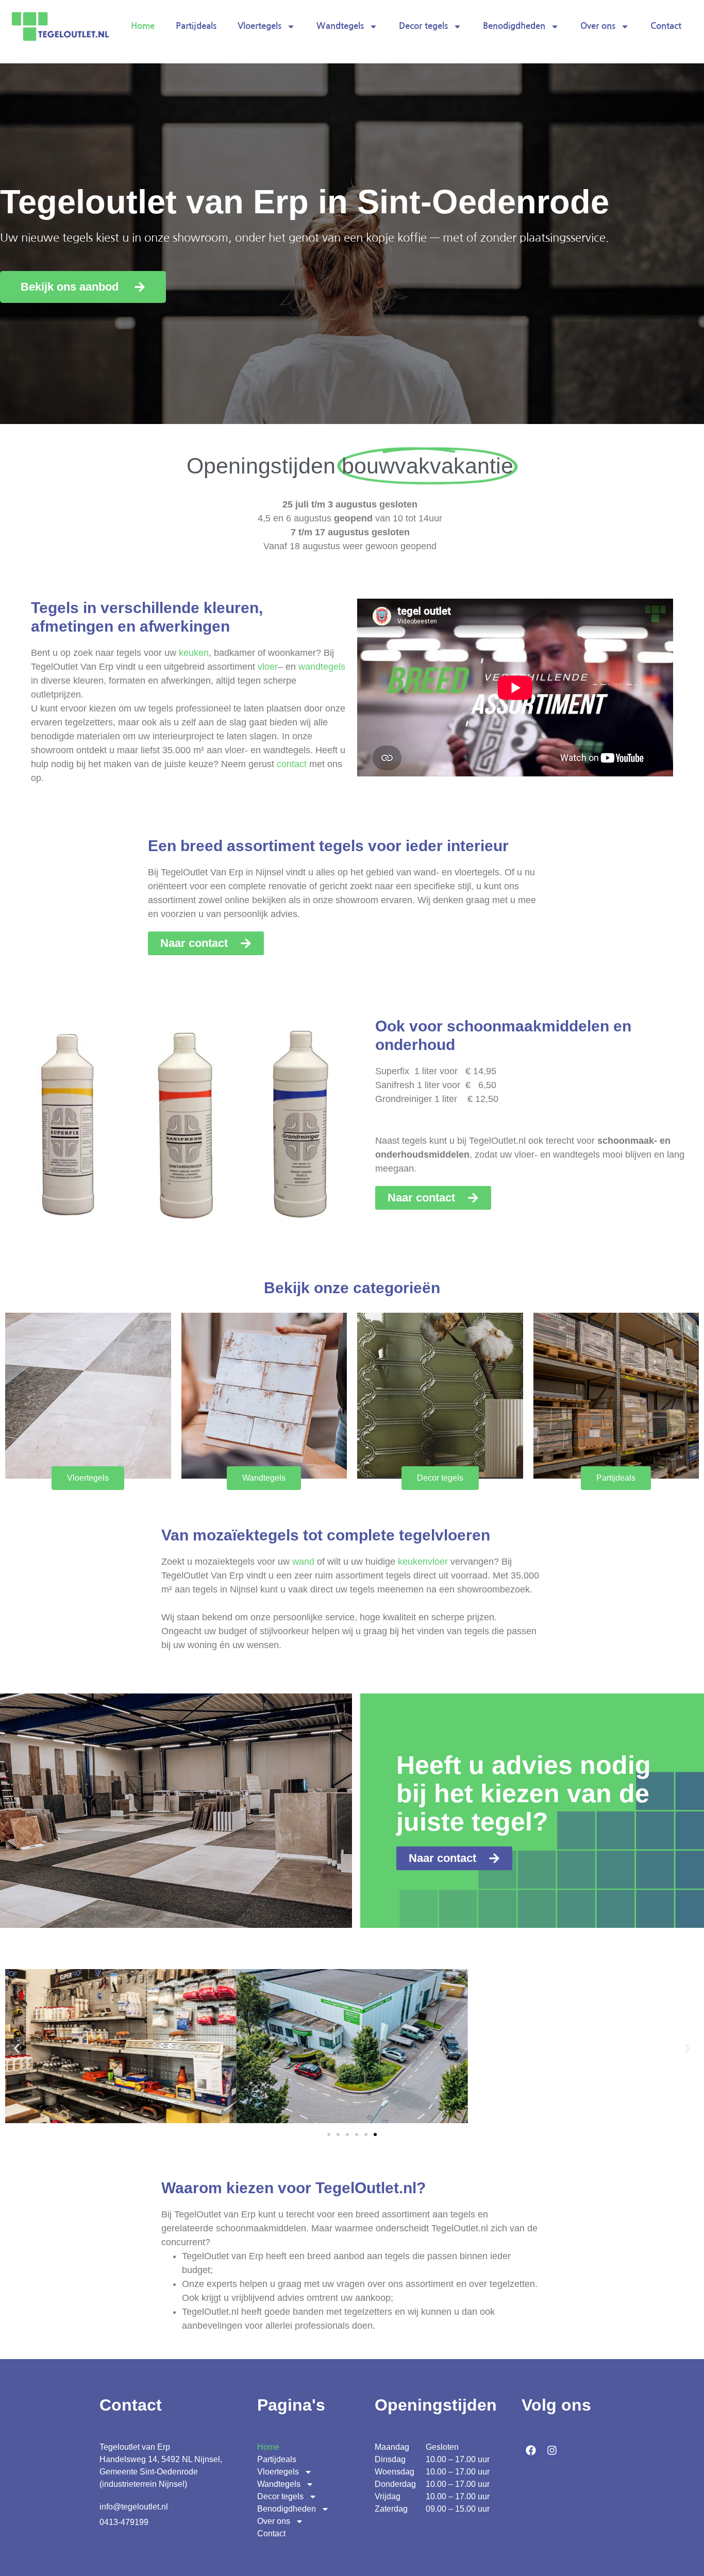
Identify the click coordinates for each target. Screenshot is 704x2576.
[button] (17, 2048)
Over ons (598, 26)
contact (292, 764)
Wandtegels (340, 26)
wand (303, 1562)
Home (143, 26)
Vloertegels (259, 26)
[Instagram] (552, 2450)
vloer (268, 667)
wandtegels (322, 667)
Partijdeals (196, 26)
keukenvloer (423, 1562)
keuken (194, 653)
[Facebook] (531, 2450)
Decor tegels (423, 26)
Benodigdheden (514, 26)
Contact (666, 26)
